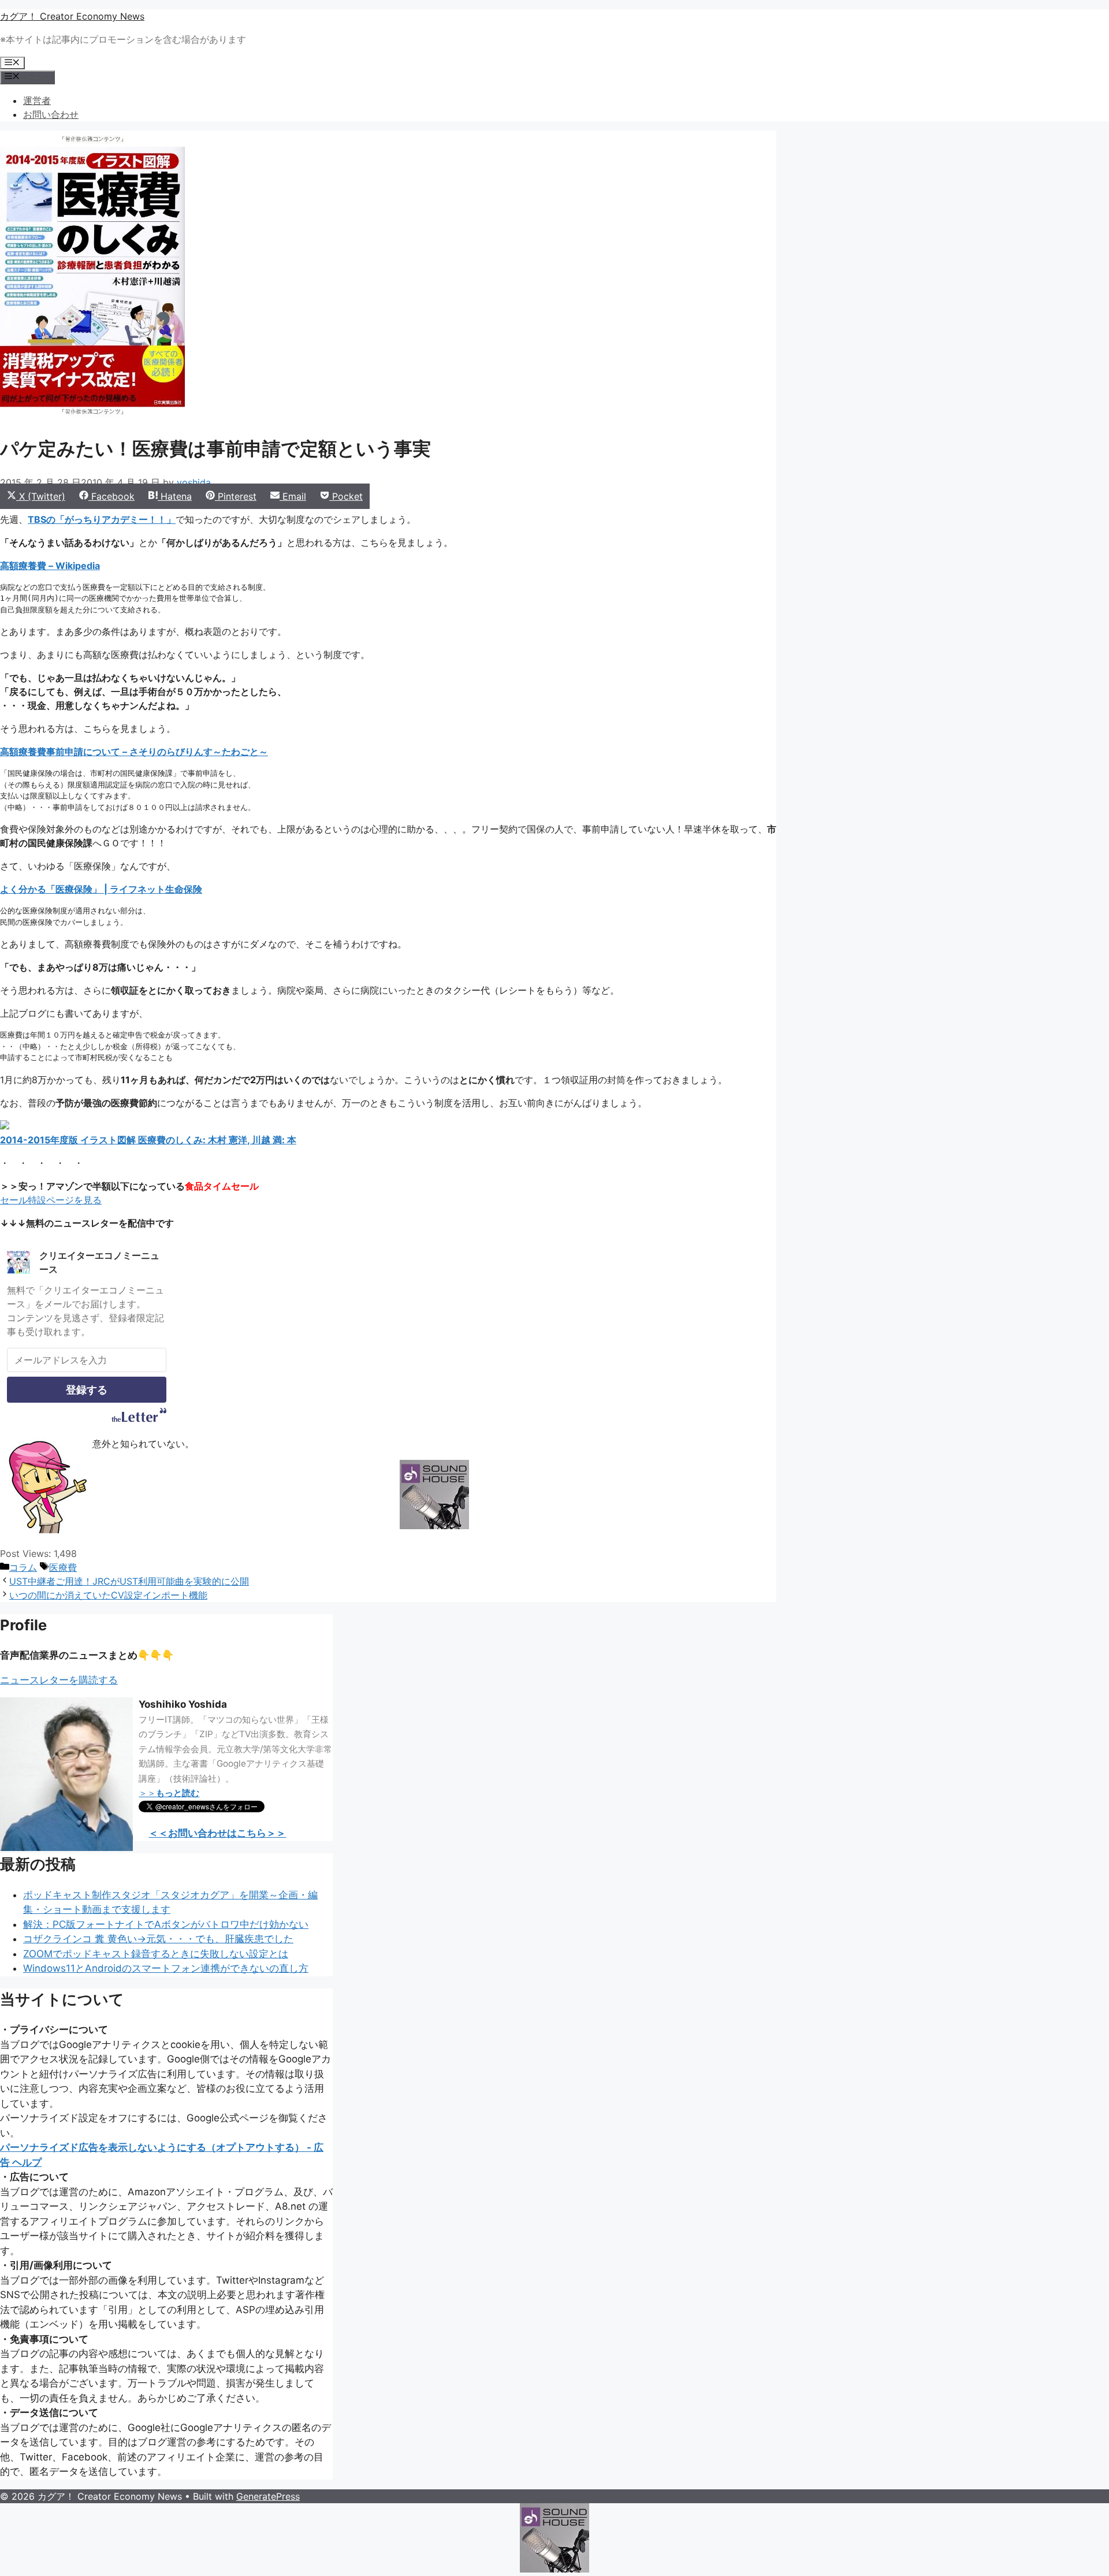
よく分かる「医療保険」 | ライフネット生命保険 (101, 889)
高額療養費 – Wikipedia (50, 566)
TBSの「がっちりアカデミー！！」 (102, 519)
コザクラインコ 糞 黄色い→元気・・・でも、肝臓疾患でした (158, 1939)
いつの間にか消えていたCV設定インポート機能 (108, 1595)
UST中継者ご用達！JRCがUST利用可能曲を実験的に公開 (129, 1581)
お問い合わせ (51, 114)
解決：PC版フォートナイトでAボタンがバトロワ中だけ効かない (166, 1924)
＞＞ (169, 1793)
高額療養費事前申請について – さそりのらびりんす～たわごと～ (134, 752)
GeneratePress (268, 2496)
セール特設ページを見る (51, 1200)
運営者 (37, 101)
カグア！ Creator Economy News (72, 16)
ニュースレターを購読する (59, 1680)
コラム (23, 1567)
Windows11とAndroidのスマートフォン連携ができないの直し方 (166, 1968)
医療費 (63, 1567)
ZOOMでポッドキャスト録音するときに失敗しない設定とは (156, 1954)
